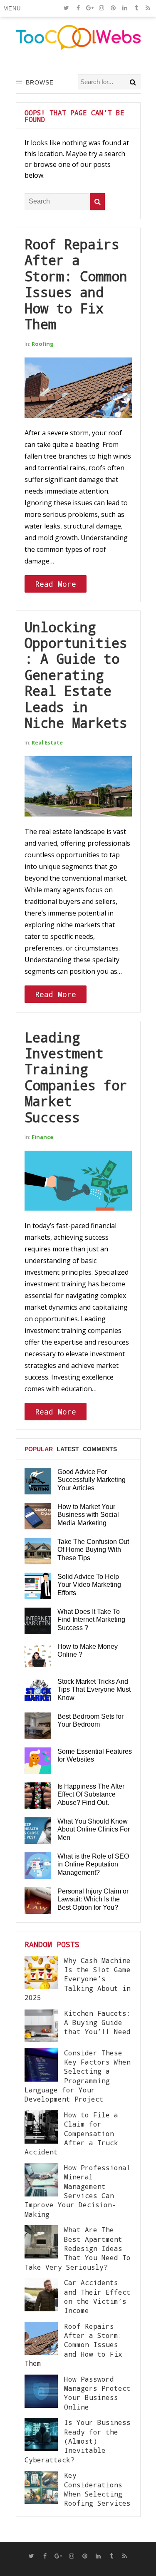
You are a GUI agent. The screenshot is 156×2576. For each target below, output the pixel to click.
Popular (39, 1449)
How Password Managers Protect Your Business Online (97, 2393)
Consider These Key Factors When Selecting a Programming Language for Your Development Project (78, 2076)
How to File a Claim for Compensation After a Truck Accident (71, 2133)
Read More (56, 584)
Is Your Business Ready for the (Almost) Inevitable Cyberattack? (78, 2441)
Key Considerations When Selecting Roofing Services (97, 2489)
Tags (32, 1481)
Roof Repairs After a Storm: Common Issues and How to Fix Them (76, 284)
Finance (42, 1137)
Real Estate (47, 742)
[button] (14, 8)
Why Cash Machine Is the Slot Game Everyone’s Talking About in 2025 (78, 1979)
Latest (68, 1449)
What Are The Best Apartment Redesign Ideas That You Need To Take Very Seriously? (78, 2248)
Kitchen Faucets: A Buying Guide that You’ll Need (97, 2023)
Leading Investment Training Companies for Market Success (76, 1077)
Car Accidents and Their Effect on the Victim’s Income (97, 2296)
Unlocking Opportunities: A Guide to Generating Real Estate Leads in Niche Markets (76, 675)
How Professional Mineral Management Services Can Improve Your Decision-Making (78, 2191)
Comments (100, 1449)
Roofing (43, 344)
